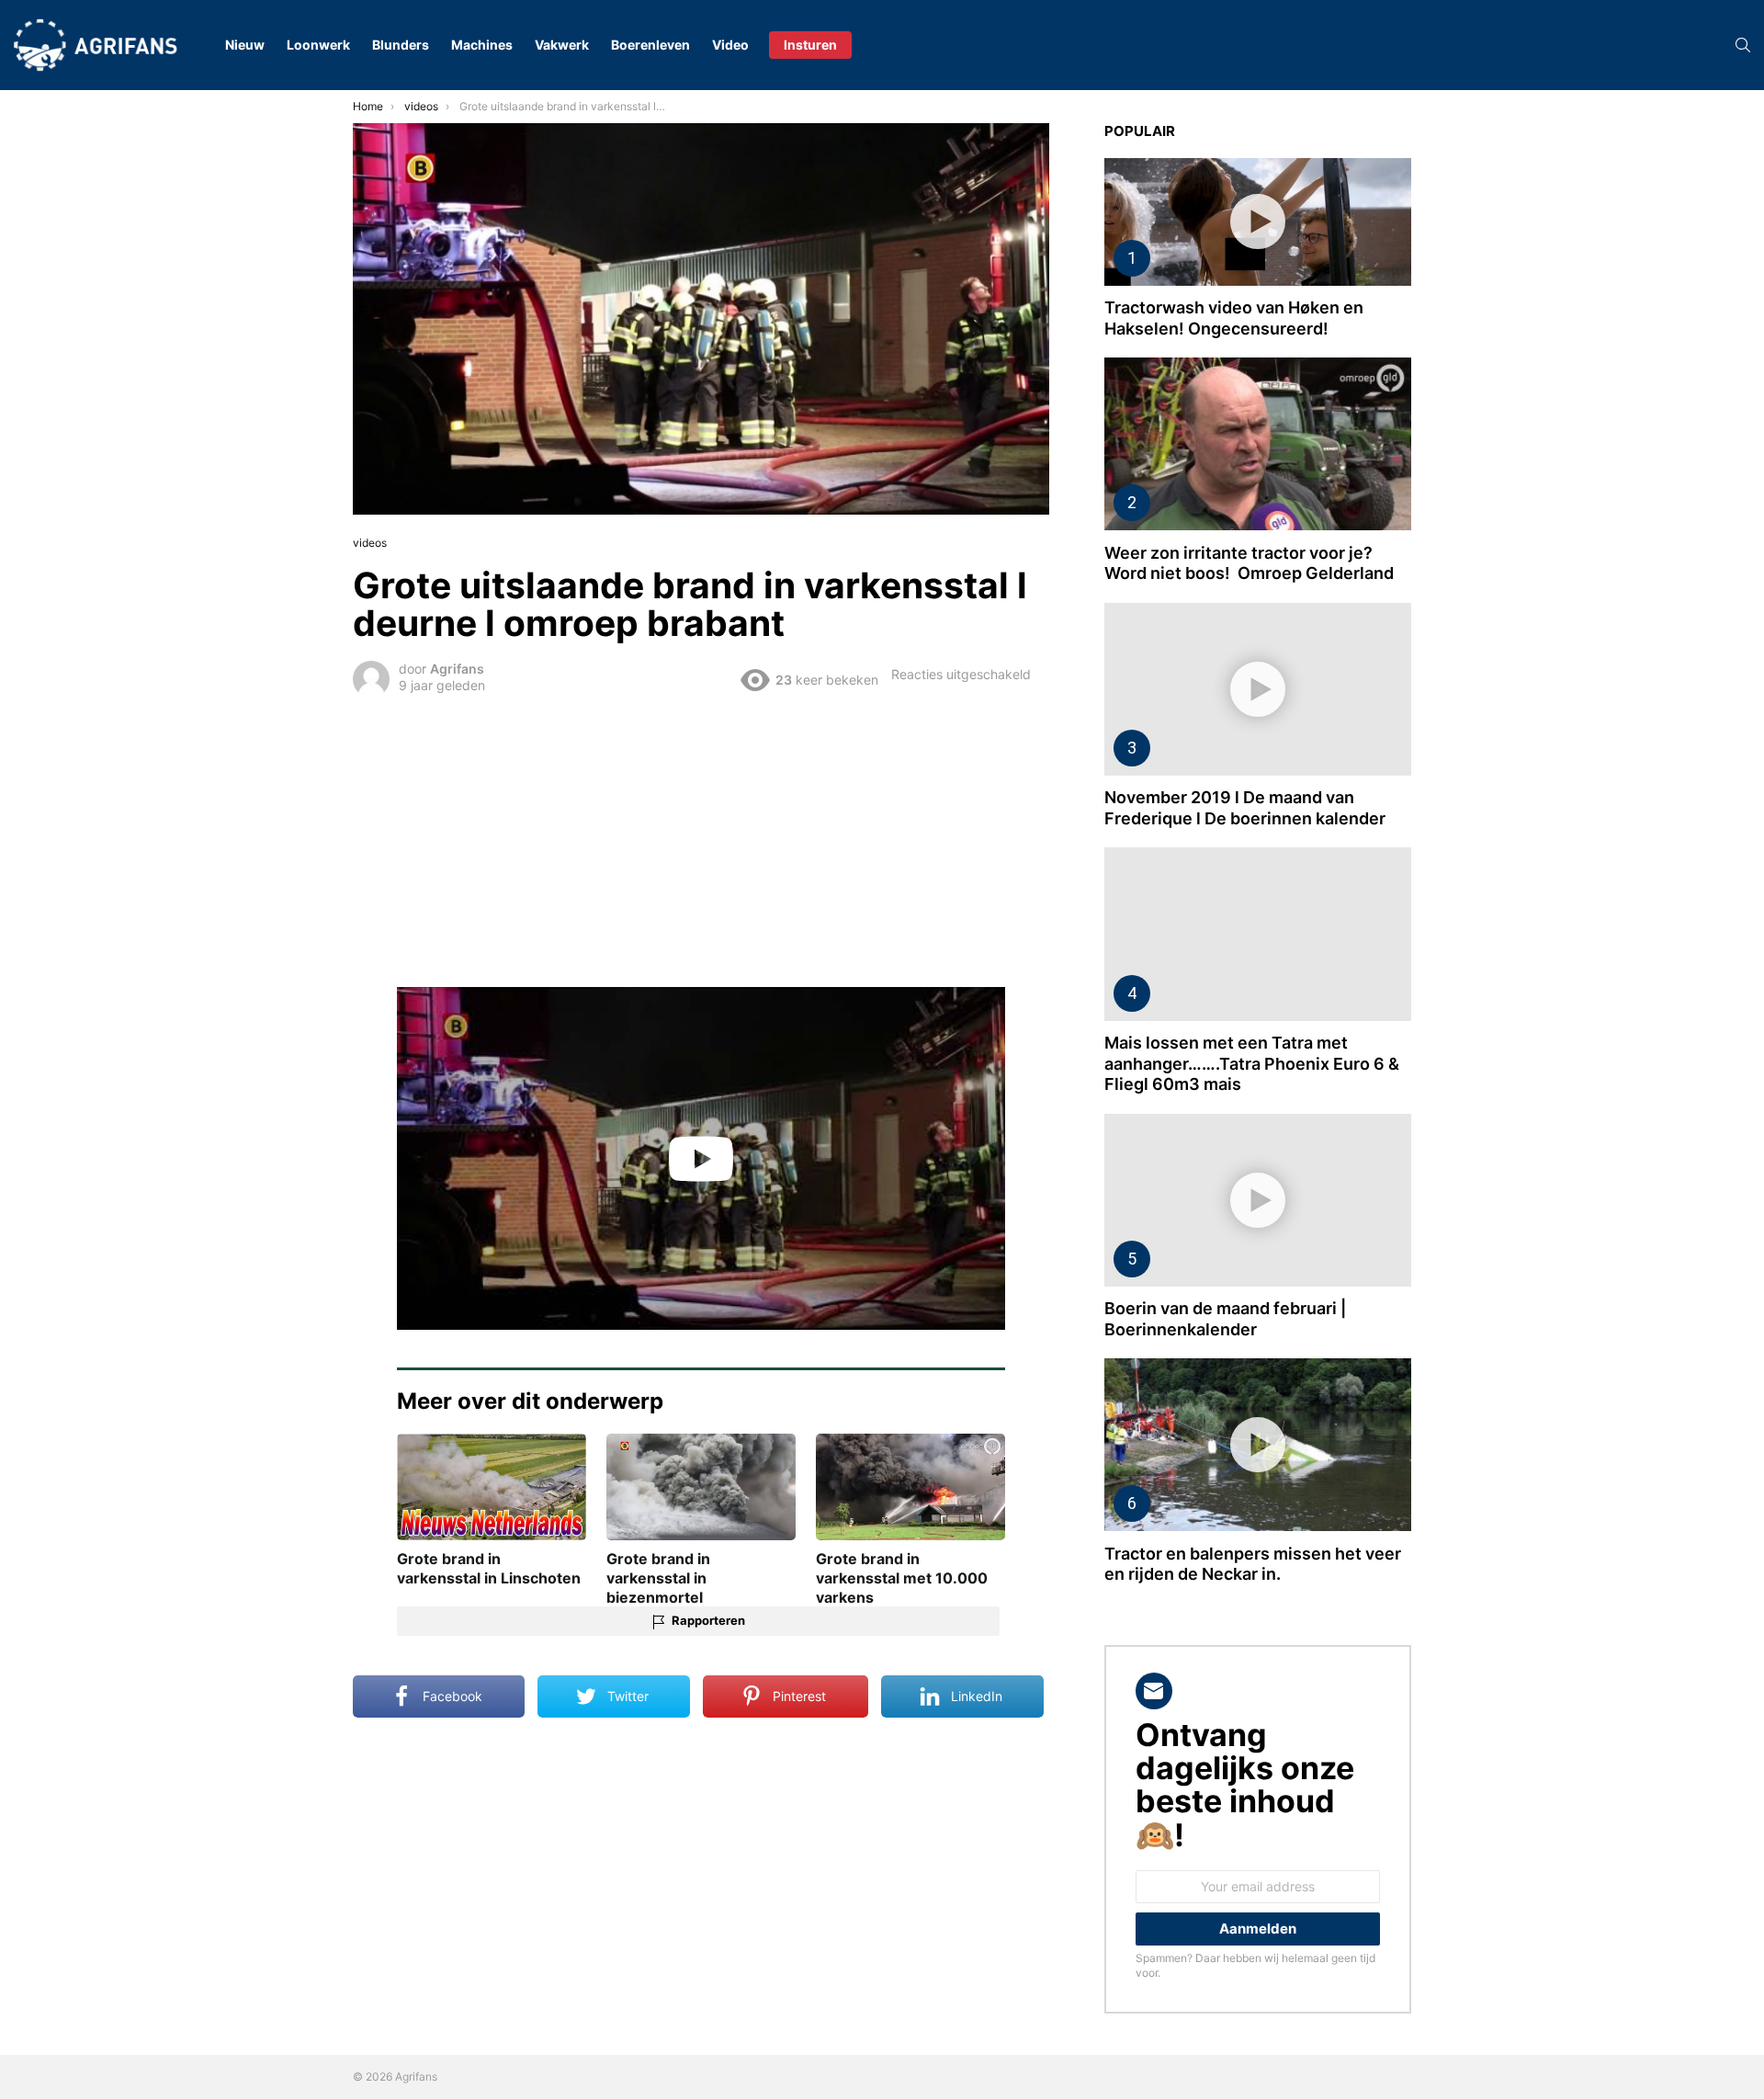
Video (730, 45)
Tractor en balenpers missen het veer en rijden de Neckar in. (1253, 1564)
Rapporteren (708, 1620)
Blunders (401, 45)
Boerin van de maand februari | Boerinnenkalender (1225, 1319)
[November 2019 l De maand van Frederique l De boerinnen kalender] (1258, 689)
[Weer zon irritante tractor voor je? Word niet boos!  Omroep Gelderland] (1258, 444)
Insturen (810, 45)
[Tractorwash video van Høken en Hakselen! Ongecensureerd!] (1258, 222)
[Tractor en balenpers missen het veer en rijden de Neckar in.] (1258, 1445)
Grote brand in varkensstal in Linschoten (489, 1568)
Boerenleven (650, 45)
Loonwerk (318, 45)
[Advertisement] (701, 839)
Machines (482, 45)
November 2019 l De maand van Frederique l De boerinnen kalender (1245, 808)
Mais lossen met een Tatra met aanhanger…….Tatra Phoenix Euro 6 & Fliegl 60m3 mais (1252, 1063)
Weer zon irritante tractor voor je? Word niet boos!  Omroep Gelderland (1249, 563)
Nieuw (245, 45)
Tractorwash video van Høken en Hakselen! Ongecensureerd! (1234, 318)
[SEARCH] (1743, 45)
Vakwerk (562, 45)
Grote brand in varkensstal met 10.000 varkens (902, 1578)
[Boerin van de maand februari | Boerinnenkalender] (1258, 1200)
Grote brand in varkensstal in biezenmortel (658, 1578)
